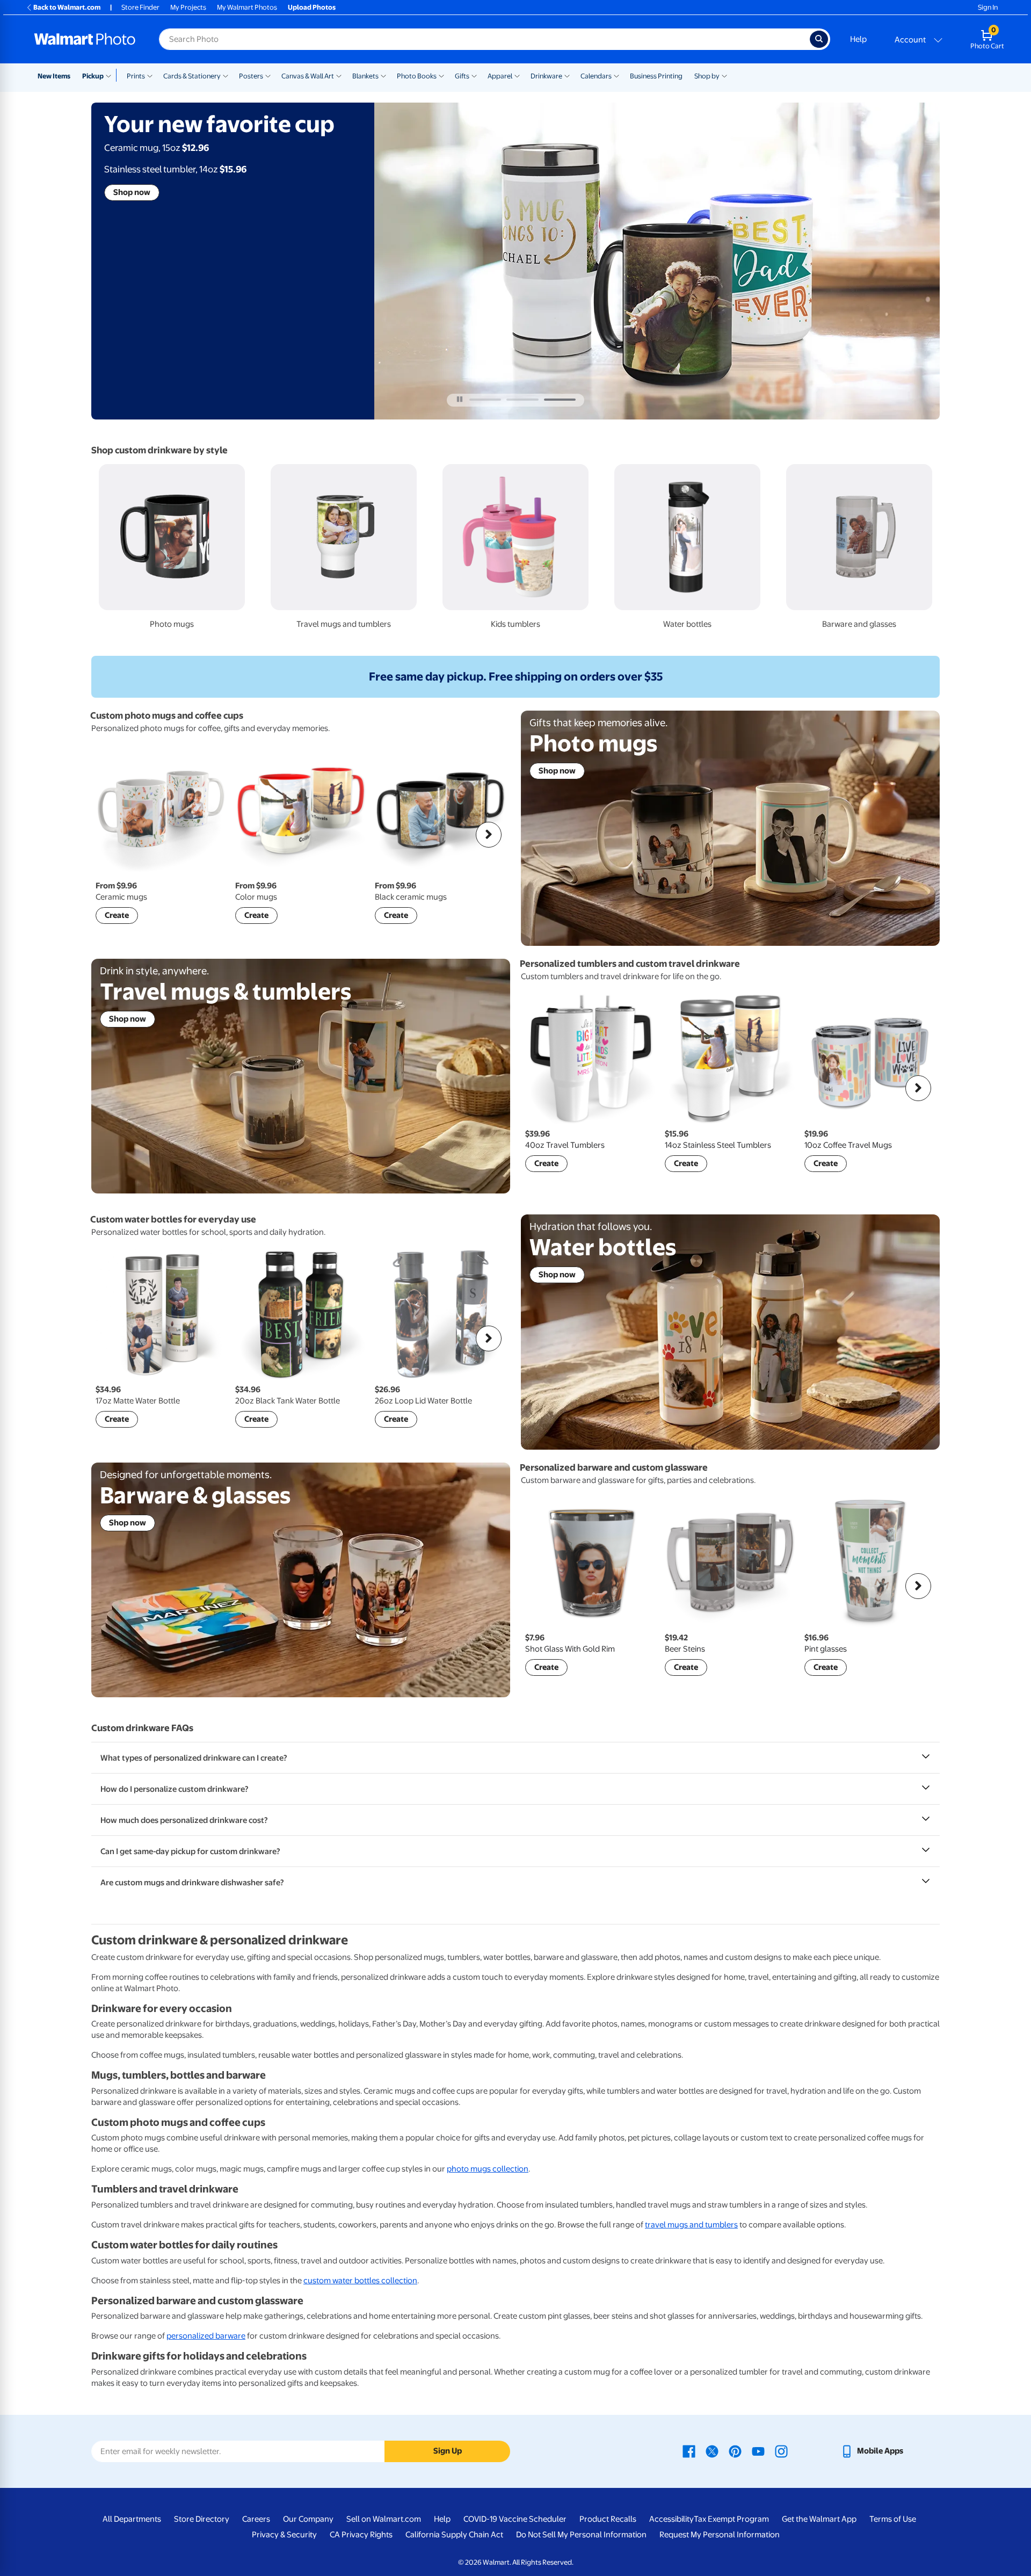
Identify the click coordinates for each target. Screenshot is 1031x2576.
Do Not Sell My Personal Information (581, 2535)
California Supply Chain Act (454, 2535)
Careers (256, 2519)
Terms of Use (893, 2519)
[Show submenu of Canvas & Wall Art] (339, 75)
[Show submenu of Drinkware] (567, 75)
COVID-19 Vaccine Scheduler (515, 2519)
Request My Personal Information (720, 2535)
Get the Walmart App (819, 2519)
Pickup (93, 76)
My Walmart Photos (247, 7)
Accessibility (671, 2519)
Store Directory (202, 2519)
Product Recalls (608, 2519)
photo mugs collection (488, 2169)
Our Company (308, 2519)
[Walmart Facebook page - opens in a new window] (689, 2451)
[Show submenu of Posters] (268, 75)
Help (858, 39)
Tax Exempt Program (731, 2519)
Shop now (132, 192)
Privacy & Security (284, 2535)
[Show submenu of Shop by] (724, 75)
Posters (251, 76)
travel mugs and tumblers (691, 2225)
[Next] (489, 835)
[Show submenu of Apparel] (517, 75)
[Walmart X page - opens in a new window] (712, 2451)
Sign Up (448, 2451)
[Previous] (113, 835)
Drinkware (546, 76)
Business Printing (656, 76)
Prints (136, 76)
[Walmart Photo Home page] (85, 39)
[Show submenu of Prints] (150, 75)
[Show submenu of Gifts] (474, 75)
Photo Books (417, 76)
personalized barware (206, 2336)
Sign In (988, 7)
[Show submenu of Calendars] (616, 75)
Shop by (707, 76)
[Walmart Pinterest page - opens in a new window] (735, 2451)
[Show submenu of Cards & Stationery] (226, 75)
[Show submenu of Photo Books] (441, 75)
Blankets (365, 76)
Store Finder (140, 7)
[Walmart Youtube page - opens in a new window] (758, 2451)
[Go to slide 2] (522, 400)
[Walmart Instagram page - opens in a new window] (781, 2451)
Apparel (500, 76)
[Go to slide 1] (485, 400)
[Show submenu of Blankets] (383, 75)
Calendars (596, 76)
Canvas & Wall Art (308, 76)
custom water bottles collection (360, 2281)
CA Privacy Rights (361, 2535)
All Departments (132, 2519)
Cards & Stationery (192, 76)
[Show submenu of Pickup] (111, 75)
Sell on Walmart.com (384, 2519)
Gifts (462, 76)
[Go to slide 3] (560, 400)
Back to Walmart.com (67, 7)
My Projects (188, 7)
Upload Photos (312, 7)
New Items (54, 76)
